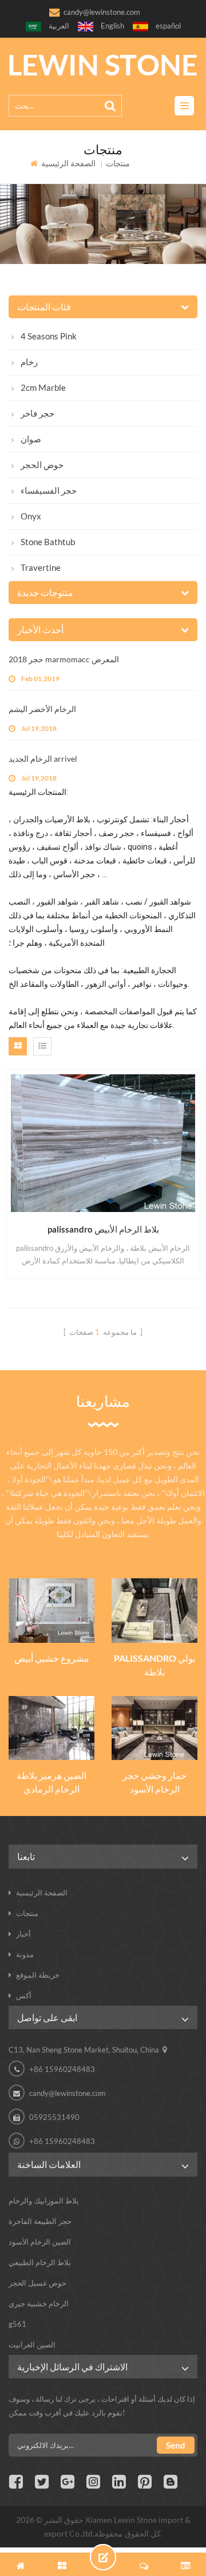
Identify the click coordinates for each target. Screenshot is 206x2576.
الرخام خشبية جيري (39, 2303)
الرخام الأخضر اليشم (42, 709)
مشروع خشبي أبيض (52, 1658)
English (112, 26)
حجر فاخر (37, 413)
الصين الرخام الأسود (40, 2242)
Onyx (31, 516)
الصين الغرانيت (32, 2345)
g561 (17, 2324)
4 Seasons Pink (49, 336)
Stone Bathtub (48, 542)
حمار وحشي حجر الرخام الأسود (154, 1782)
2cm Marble (43, 387)
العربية (59, 26)
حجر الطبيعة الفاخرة (40, 2221)
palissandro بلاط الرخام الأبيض (103, 1229)
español (168, 26)
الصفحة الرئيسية (68, 163)
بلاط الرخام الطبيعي (40, 2262)
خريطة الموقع (38, 1975)
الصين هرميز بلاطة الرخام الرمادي (51, 1782)
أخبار (23, 1934)
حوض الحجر (42, 465)
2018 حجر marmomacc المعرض (64, 659)
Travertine (41, 567)
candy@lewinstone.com (102, 12)
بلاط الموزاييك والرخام (44, 2201)
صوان (31, 439)
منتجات (27, 1913)
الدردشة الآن (103, 2557)
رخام (29, 362)
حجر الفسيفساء (49, 490)
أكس (24, 1995)
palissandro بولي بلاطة (154, 1665)
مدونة (25, 1954)
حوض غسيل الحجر (37, 2283)
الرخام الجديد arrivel (43, 759)
